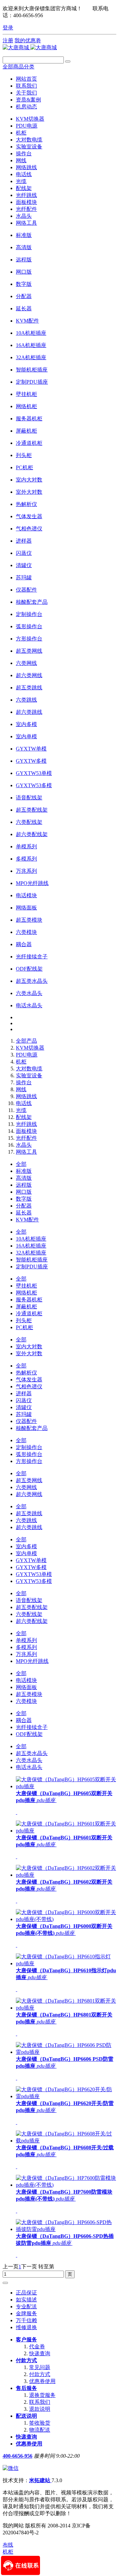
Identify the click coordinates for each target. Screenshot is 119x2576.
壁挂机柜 (26, 1286)
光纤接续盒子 (32, 1727)
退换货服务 (42, 2395)
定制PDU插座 (32, 1267)
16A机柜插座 (31, 1246)
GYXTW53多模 (34, 1581)
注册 (8, 40)
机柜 (21, 133)
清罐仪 (24, 1407)
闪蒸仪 (24, 1400)
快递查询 (40, 2353)
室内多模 (26, 1546)
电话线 (24, 174)
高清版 (24, 1178)
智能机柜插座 (32, 1260)
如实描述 (26, 2300)
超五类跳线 (29, 1513)
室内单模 (26, 1553)
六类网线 (26, 1487)
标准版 (24, 1171)
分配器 (24, 1206)
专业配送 (26, 2307)
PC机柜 (24, 1327)
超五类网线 (29, 1480)
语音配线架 (29, 1600)
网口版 (24, 1192)
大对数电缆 (29, 140)
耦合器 (24, 1720)
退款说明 (40, 2409)
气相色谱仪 (29, 1386)
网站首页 (26, 79)
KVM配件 (27, 1220)
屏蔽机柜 (26, 1307)
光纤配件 (26, 209)
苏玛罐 (24, 1414)
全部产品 (26, 1041)
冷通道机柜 (29, 1313)
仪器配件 (26, 1421)
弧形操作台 (29, 1454)
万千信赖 (26, 2320)
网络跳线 (26, 167)
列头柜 (24, 1320)
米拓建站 (40, 2480)
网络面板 (26, 1687)
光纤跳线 (26, 195)
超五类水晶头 (32, 1753)
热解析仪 (26, 1373)
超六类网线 (29, 1494)
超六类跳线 (29, 1527)
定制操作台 (29, 1447)
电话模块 (26, 1680)
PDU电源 (27, 126)
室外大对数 (29, 1353)
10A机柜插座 (31, 1239)
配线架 (24, 188)
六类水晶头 (29, 1760)
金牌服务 (26, 2313)
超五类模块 (29, 1694)
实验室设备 (29, 147)
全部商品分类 (19, 67)
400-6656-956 (18, 2456)
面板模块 (26, 202)
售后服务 (26, 2388)
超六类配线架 (32, 1621)
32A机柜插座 (31, 1253)
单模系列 (26, 1640)
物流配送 (40, 2430)
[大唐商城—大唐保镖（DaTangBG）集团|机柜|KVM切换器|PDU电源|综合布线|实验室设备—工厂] (30, 47)
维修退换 (26, 2327)
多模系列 (26, 1647)
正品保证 (26, 2293)
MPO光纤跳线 (32, 1661)
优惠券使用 (42, 2381)
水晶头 (24, 216)
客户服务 (26, 2340)
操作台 (24, 154)
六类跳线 (26, 1520)
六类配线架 (29, 1614)
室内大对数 (29, 1346)
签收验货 (40, 2423)
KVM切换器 (30, 119)
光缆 (21, 181)
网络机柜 (26, 1293)
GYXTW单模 (31, 1560)
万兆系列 (26, 1654)
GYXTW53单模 (34, 1574)
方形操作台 (29, 1461)
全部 (21, 1164)
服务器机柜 (29, 1300)
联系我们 (40, 2402)
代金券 (37, 2346)
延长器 (24, 1213)
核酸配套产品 (32, 1428)
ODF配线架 (29, 1734)
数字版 (24, 1199)
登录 (8, 28)
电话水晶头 (29, 1767)
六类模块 (26, 1701)
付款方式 (26, 2360)
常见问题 (40, 2367)
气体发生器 (29, 1380)
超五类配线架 (32, 1607)
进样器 (24, 1393)
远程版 (24, 1185)
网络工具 (26, 223)
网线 (21, 160)
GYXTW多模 (31, 1567)
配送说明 (26, 2416)
